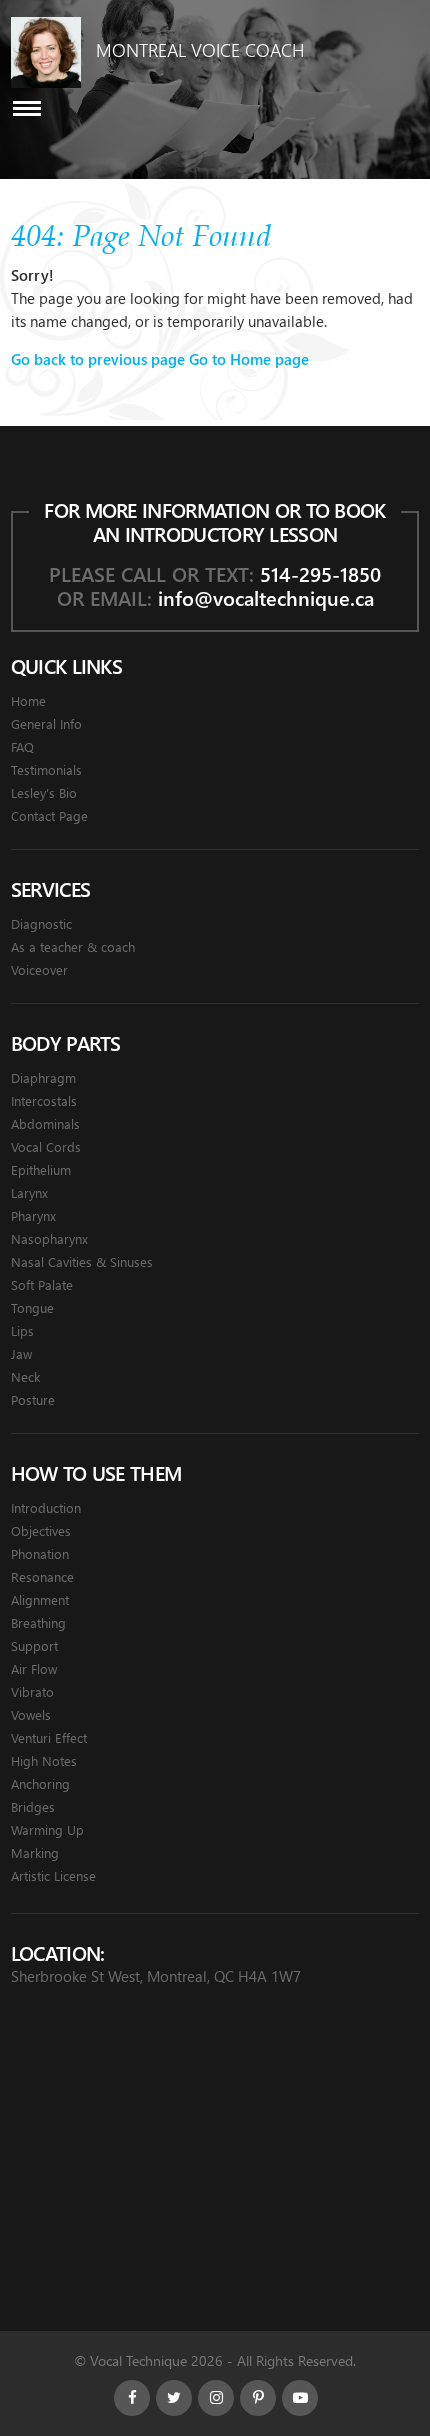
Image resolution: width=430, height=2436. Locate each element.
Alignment (40, 1599)
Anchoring (40, 1783)
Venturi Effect (49, 1737)
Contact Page (49, 815)
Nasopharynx (49, 1238)
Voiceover (39, 969)
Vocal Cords (46, 1146)
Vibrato (32, 1691)
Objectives (41, 1530)
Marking (35, 1852)
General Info (46, 723)
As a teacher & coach (73, 946)
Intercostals (44, 1100)
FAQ (22, 746)
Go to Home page (249, 359)
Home (28, 700)
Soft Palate (42, 1284)
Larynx (29, 1192)
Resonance (42, 1576)
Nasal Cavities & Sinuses (82, 1261)
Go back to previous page (98, 359)
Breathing (38, 1622)
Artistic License (53, 1875)
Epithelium (41, 1169)
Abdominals (45, 1123)
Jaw (21, 1353)
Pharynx (33, 1215)
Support (34, 1645)
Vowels (31, 1714)
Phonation (40, 1553)
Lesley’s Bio (44, 792)
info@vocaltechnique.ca (266, 597)
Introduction (46, 1507)
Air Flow (34, 1668)
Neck (25, 1376)
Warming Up (47, 1829)
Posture (33, 1399)
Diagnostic (41, 923)
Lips (22, 1330)
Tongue (32, 1307)
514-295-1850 (320, 573)
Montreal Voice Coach (200, 50)
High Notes (44, 1760)
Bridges (33, 1806)
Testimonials (46, 769)
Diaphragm (43, 1077)
